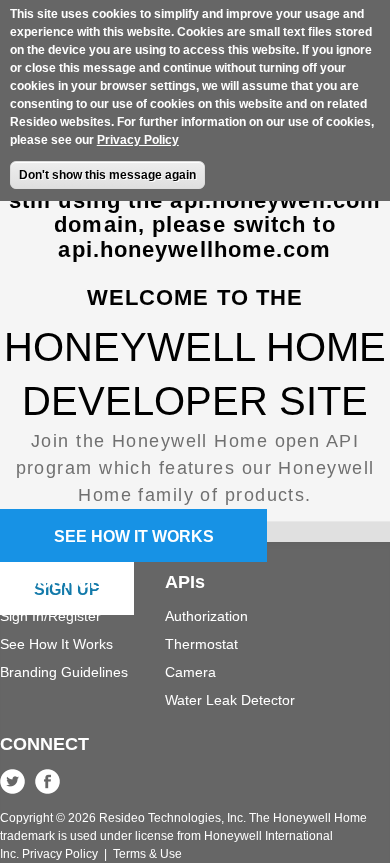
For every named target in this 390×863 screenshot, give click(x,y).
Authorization (206, 616)
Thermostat (201, 644)
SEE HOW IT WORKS (134, 536)
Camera (190, 672)
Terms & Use (147, 854)
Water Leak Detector (230, 700)
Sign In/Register (50, 616)
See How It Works (56, 644)
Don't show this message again (107, 175)
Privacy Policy (138, 140)
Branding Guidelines (64, 672)
